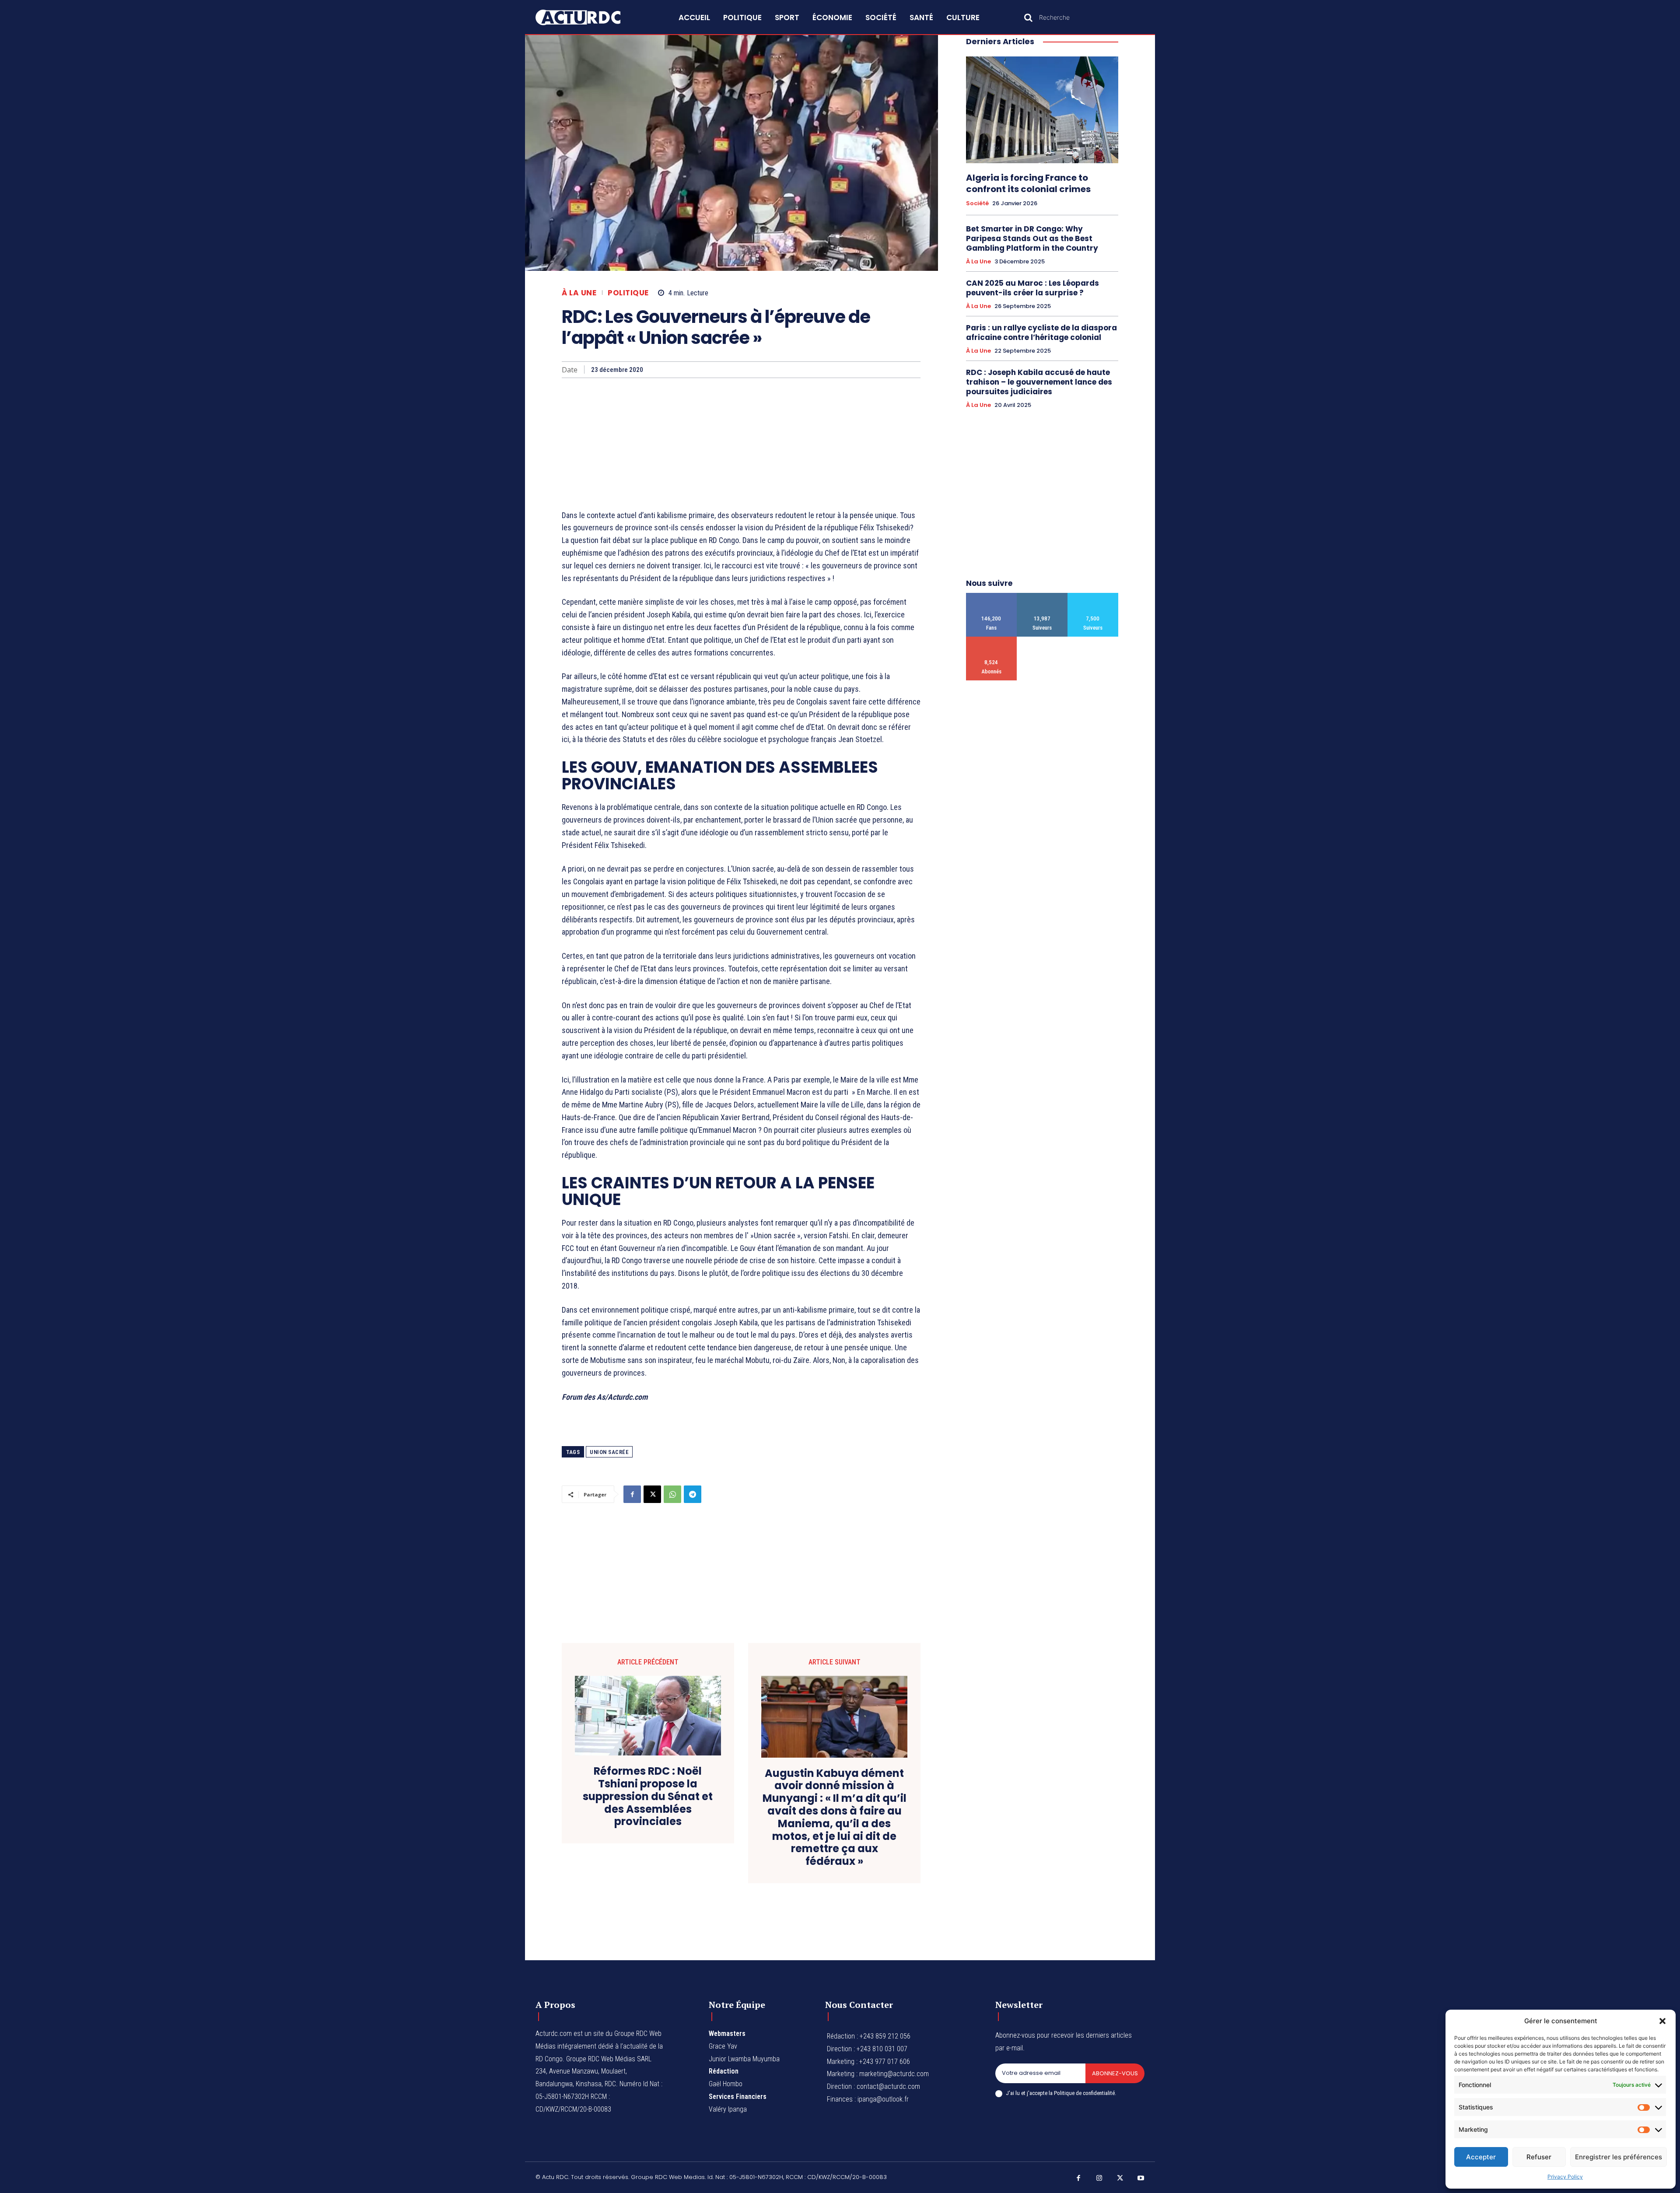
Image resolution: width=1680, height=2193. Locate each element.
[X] (652, 1494)
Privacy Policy (1565, 2177)
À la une (579, 293)
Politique (628, 293)
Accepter (1481, 2157)
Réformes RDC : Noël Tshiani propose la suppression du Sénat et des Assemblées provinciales (648, 1797)
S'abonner (992, 640)
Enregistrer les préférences (1619, 2157)
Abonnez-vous (1115, 2073)
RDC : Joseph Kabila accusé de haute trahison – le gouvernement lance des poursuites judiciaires (1039, 382)
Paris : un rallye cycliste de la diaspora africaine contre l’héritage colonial (1041, 333)
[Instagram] (1099, 2179)
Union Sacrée (609, 1452)
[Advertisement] (741, 444)
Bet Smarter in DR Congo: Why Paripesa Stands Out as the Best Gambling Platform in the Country (1032, 238)
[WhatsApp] (672, 1494)
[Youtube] (1141, 2179)
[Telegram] (693, 1494)
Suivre (1042, 596)
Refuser (1539, 2157)
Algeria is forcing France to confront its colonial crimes (1028, 183)
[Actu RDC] (588, 18)
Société (977, 203)
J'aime (992, 596)
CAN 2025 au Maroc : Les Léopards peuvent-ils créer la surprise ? (1032, 288)
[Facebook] (632, 1494)
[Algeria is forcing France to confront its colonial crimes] (1042, 110)
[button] (1662, 2021)
